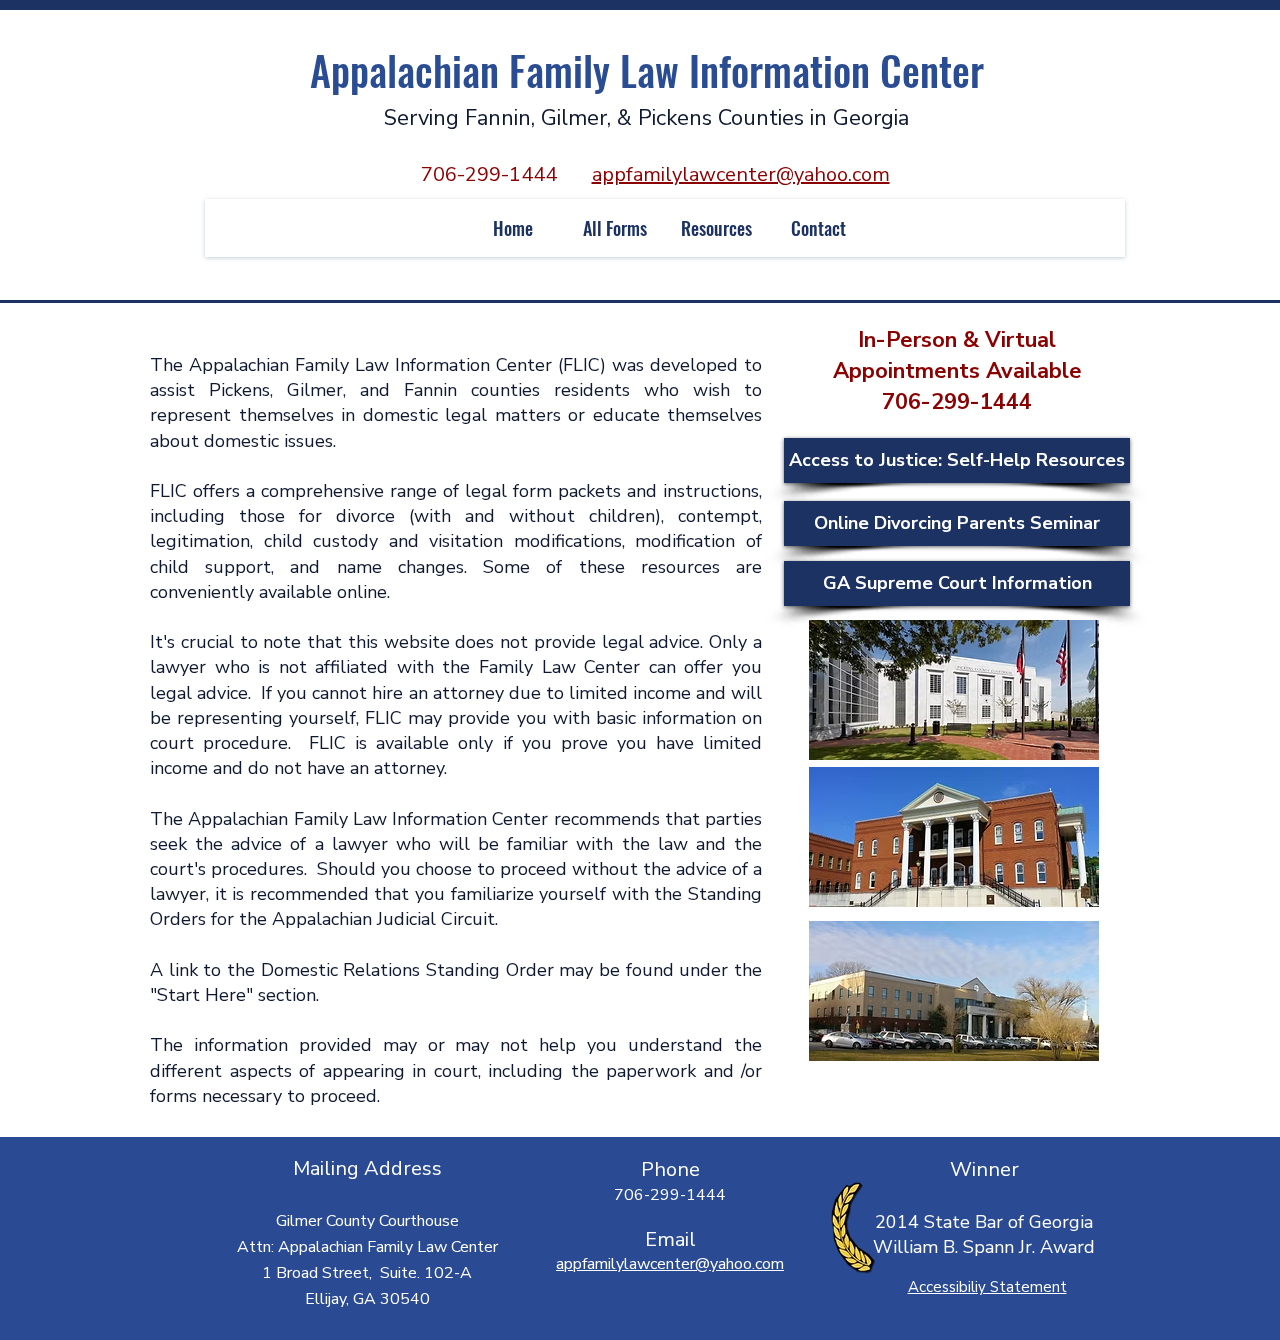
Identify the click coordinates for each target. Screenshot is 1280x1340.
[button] (614, 228)
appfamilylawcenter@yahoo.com (741, 174)
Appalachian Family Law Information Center (647, 70)
